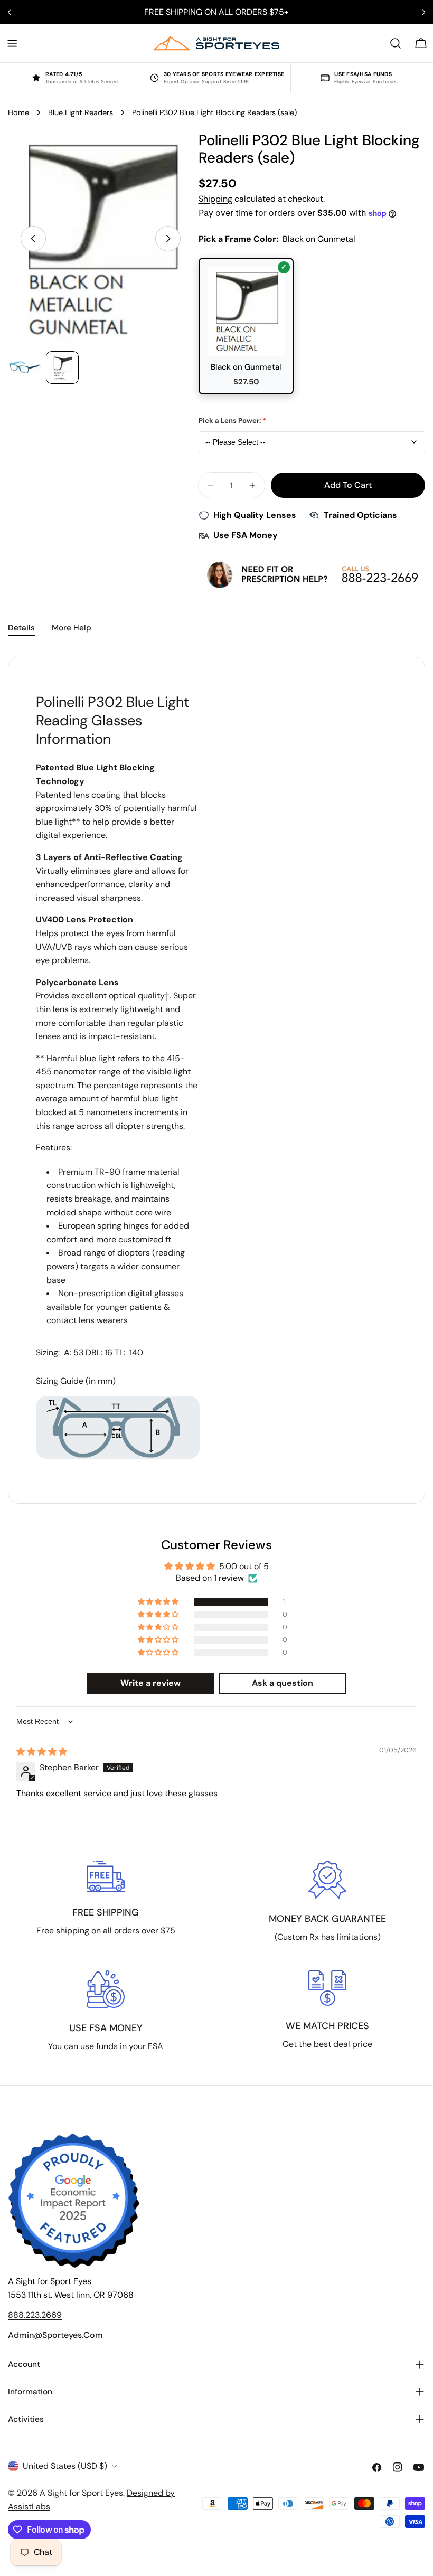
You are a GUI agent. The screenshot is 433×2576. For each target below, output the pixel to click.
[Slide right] (168, 239)
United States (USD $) (65, 2466)
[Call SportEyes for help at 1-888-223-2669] (312, 574)
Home (18, 112)
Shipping (215, 199)
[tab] (21, 629)
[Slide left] (33, 239)
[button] (159, 1602)
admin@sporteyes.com (55, 2335)
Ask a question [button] (283, 1683)
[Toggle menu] (12, 43)
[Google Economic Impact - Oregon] (74, 2201)
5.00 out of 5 (244, 1566)
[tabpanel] (216, 1080)
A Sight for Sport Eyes (81, 2493)
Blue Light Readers (81, 112)
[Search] (396, 43)
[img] (42, 1752)
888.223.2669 (35, 2315)
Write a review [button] (150, 1683)
